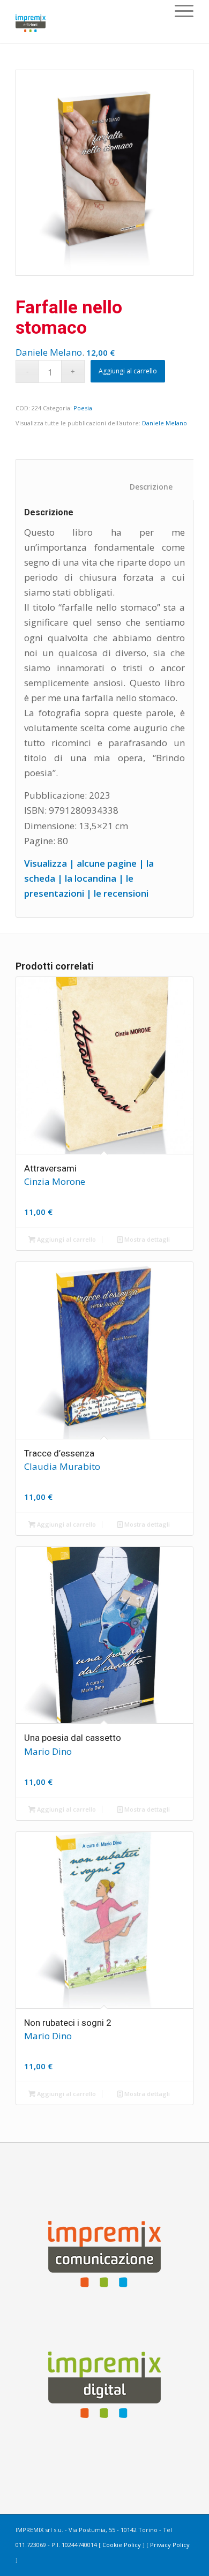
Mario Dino (48, 1751)
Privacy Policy (170, 2545)
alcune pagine (107, 863)
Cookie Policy (122, 2545)
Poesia (83, 408)
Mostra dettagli (146, 1239)
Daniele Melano (49, 352)
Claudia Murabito (62, 1466)
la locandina (91, 878)
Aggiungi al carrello (128, 371)
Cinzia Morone (55, 1181)
